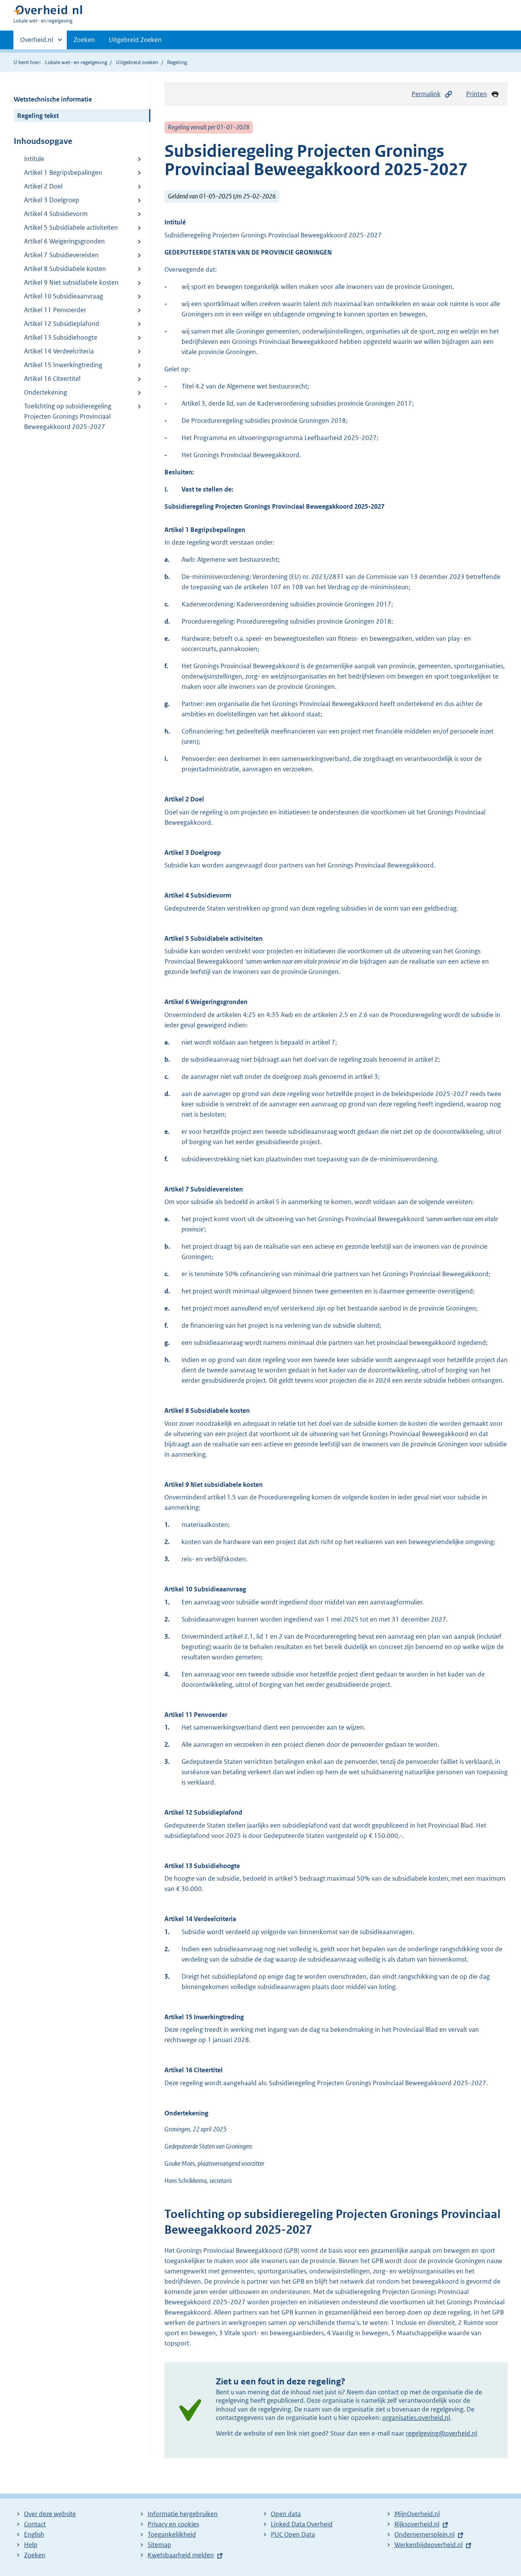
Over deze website (50, 2514)
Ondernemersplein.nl (425, 2534)
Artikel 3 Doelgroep (52, 200)
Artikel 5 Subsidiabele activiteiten (71, 227)
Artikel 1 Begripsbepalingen (63, 172)
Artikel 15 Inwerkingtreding (63, 365)
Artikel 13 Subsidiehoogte (61, 337)
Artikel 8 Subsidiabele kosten (65, 269)
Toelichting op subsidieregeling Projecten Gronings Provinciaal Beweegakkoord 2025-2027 (68, 416)
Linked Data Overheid (302, 2524)
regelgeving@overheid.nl (441, 2433)
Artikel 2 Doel (43, 186)
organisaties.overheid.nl (416, 2418)
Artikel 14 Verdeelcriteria (59, 351)
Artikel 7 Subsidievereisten (61, 255)
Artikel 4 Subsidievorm (56, 214)
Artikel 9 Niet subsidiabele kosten (71, 282)
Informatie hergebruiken (183, 2514)
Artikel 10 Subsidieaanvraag (64, 296)
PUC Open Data (293, 2534)
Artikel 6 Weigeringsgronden (64, 241)
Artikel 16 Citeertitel (52, 379)
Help (31, 2545)
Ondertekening (46, 392)
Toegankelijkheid (172, 2534)
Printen (477, 94)
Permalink (426, 94)
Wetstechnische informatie (53, 99)
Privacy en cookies (173, 2524)
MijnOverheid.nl (417, 2514)
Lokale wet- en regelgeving (76, 62)
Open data (286, 2514)
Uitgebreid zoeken (137, 62)
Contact (35, 2524)
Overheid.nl (37, 42)
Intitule (34, 159)
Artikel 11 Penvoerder (55, 310)
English (34, 2534)
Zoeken (84, 40)
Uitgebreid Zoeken (135, 40)
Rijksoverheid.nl (417, 2524)
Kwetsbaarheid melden (181, 2555)
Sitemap (159, 2545)
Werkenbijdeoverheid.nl (429, 2545)
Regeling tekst (38, 116)
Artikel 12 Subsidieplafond (62, 324)
